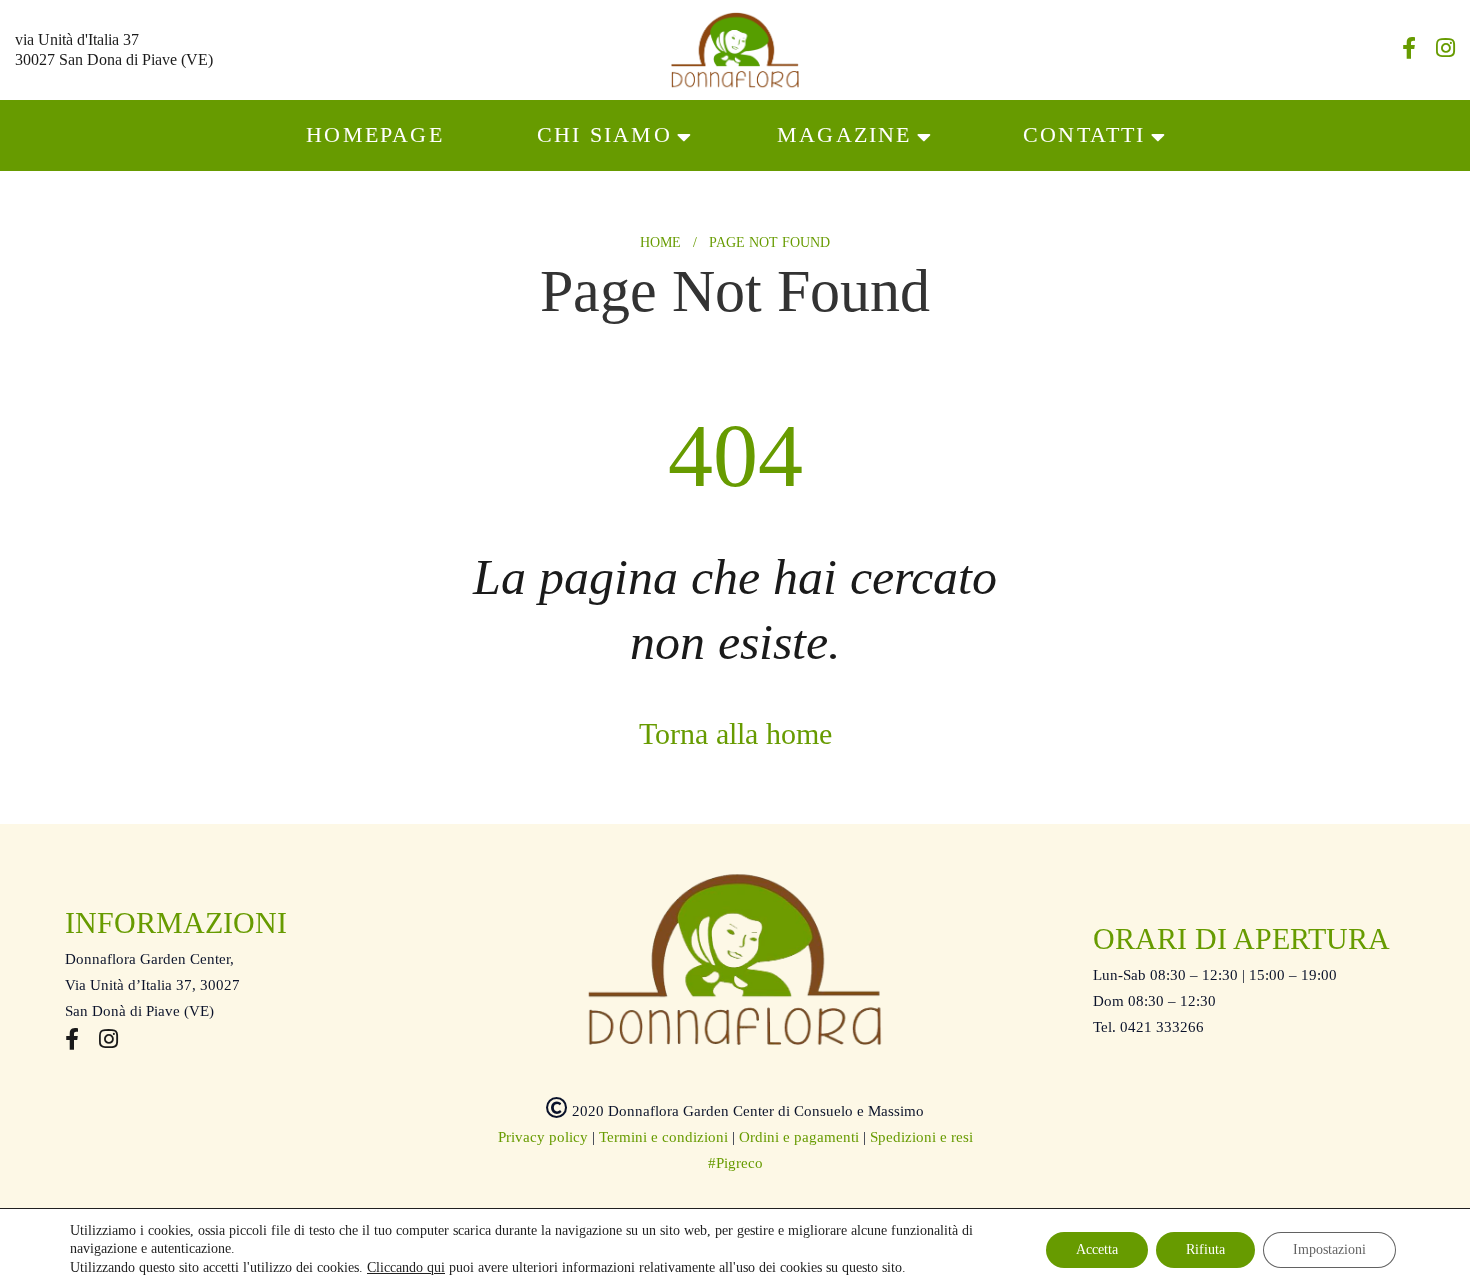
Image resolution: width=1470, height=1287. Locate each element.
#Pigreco (735, 1163)
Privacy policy (543, 1137)
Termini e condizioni (663, 1137)
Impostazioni (1329, 1249)
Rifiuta (1205, 1249)
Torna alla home (735, 733)
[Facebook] (1409, 51)
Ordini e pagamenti (799, 1137)
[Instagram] (1445, 51)
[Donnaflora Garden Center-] (735, 50)
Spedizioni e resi (921, 1137)
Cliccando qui (406, 1267)
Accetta (1097, 1249)
